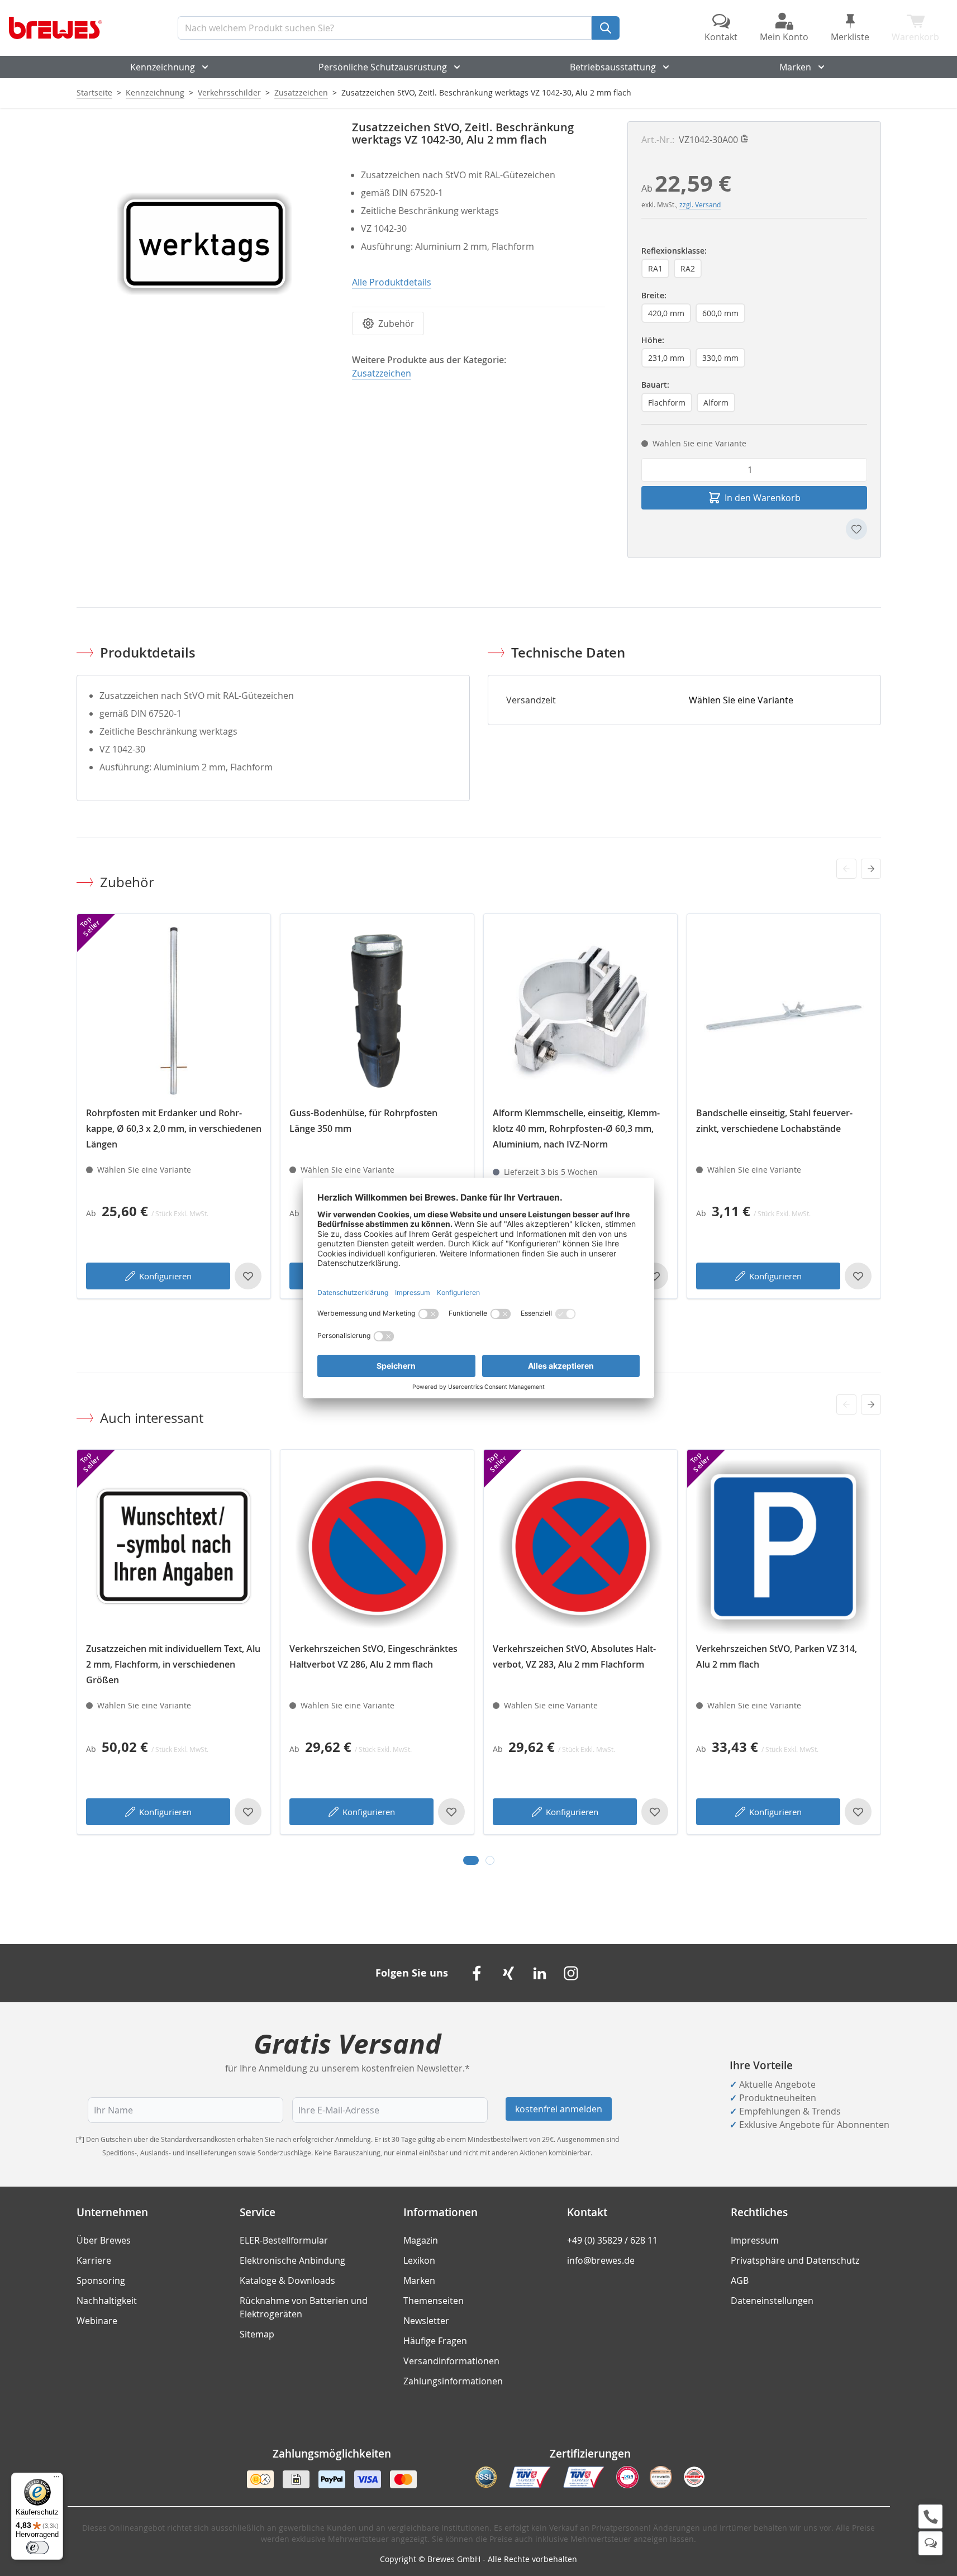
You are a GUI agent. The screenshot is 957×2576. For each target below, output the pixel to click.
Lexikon (419, 2260)
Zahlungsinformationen (453, 2381)
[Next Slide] (871, 869)
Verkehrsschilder (229, 92)
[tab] (471, 1860)
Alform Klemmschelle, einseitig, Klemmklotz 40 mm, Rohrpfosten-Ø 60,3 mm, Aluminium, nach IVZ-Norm (576, 1129)
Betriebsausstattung (613, 67)
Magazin (421, 2240)
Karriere (94, 2260)
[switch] (37, 2548)
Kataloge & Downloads (287, 2280)
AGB (740, 2280)
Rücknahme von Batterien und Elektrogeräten (304, 2307)
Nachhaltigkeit (107, 2301)
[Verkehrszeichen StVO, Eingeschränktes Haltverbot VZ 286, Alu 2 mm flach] (377, 1546)
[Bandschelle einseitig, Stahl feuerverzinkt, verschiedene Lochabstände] (784, 1011)
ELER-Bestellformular (284, 2240)
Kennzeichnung (163, 67)
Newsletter (426, 2321)
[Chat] (930, 2543)
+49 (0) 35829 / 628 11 (612, 2240)
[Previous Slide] (846, 869)
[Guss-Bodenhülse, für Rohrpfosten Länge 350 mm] (377, 1011)
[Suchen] (606, 28)
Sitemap (257, 2334)
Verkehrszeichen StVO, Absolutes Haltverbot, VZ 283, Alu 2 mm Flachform (574, 1656)
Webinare (97, 2321)
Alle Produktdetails (392, 282)
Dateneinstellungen (772, 2301)
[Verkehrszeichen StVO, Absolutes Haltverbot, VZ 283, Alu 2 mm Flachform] (580, 1546)
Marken (795, 67)
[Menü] (56, 2479)
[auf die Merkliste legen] (856, 529)
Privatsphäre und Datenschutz (795, 2260)
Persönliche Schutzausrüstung (383, 67)
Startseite (94, 92)
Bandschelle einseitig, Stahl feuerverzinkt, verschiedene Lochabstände (774, 1121)
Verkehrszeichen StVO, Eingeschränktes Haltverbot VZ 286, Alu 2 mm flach (373, 1656)
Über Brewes (104, 2240)
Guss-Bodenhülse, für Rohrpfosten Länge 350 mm (363, 1121)
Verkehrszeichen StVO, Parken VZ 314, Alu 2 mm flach (777, 1656)
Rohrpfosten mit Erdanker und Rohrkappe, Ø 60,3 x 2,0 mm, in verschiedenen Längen (174, 1129)
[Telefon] (930, 2517)
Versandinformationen (451, 2361)
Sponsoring (101, 2280)
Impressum (755, 2240)
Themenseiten (434, 2301)
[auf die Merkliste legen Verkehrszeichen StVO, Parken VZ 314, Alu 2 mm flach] (858, 1812)
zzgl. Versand (700, 204)
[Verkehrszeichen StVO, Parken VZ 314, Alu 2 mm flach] (784, 1546)
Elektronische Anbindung (292, 2260)
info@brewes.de (601, 2260)
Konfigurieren (165, 1276)
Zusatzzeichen (301, 92)
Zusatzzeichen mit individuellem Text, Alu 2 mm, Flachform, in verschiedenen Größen (173, 1664)
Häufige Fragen (435, 2341)
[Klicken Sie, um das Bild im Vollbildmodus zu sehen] (203, 248)
